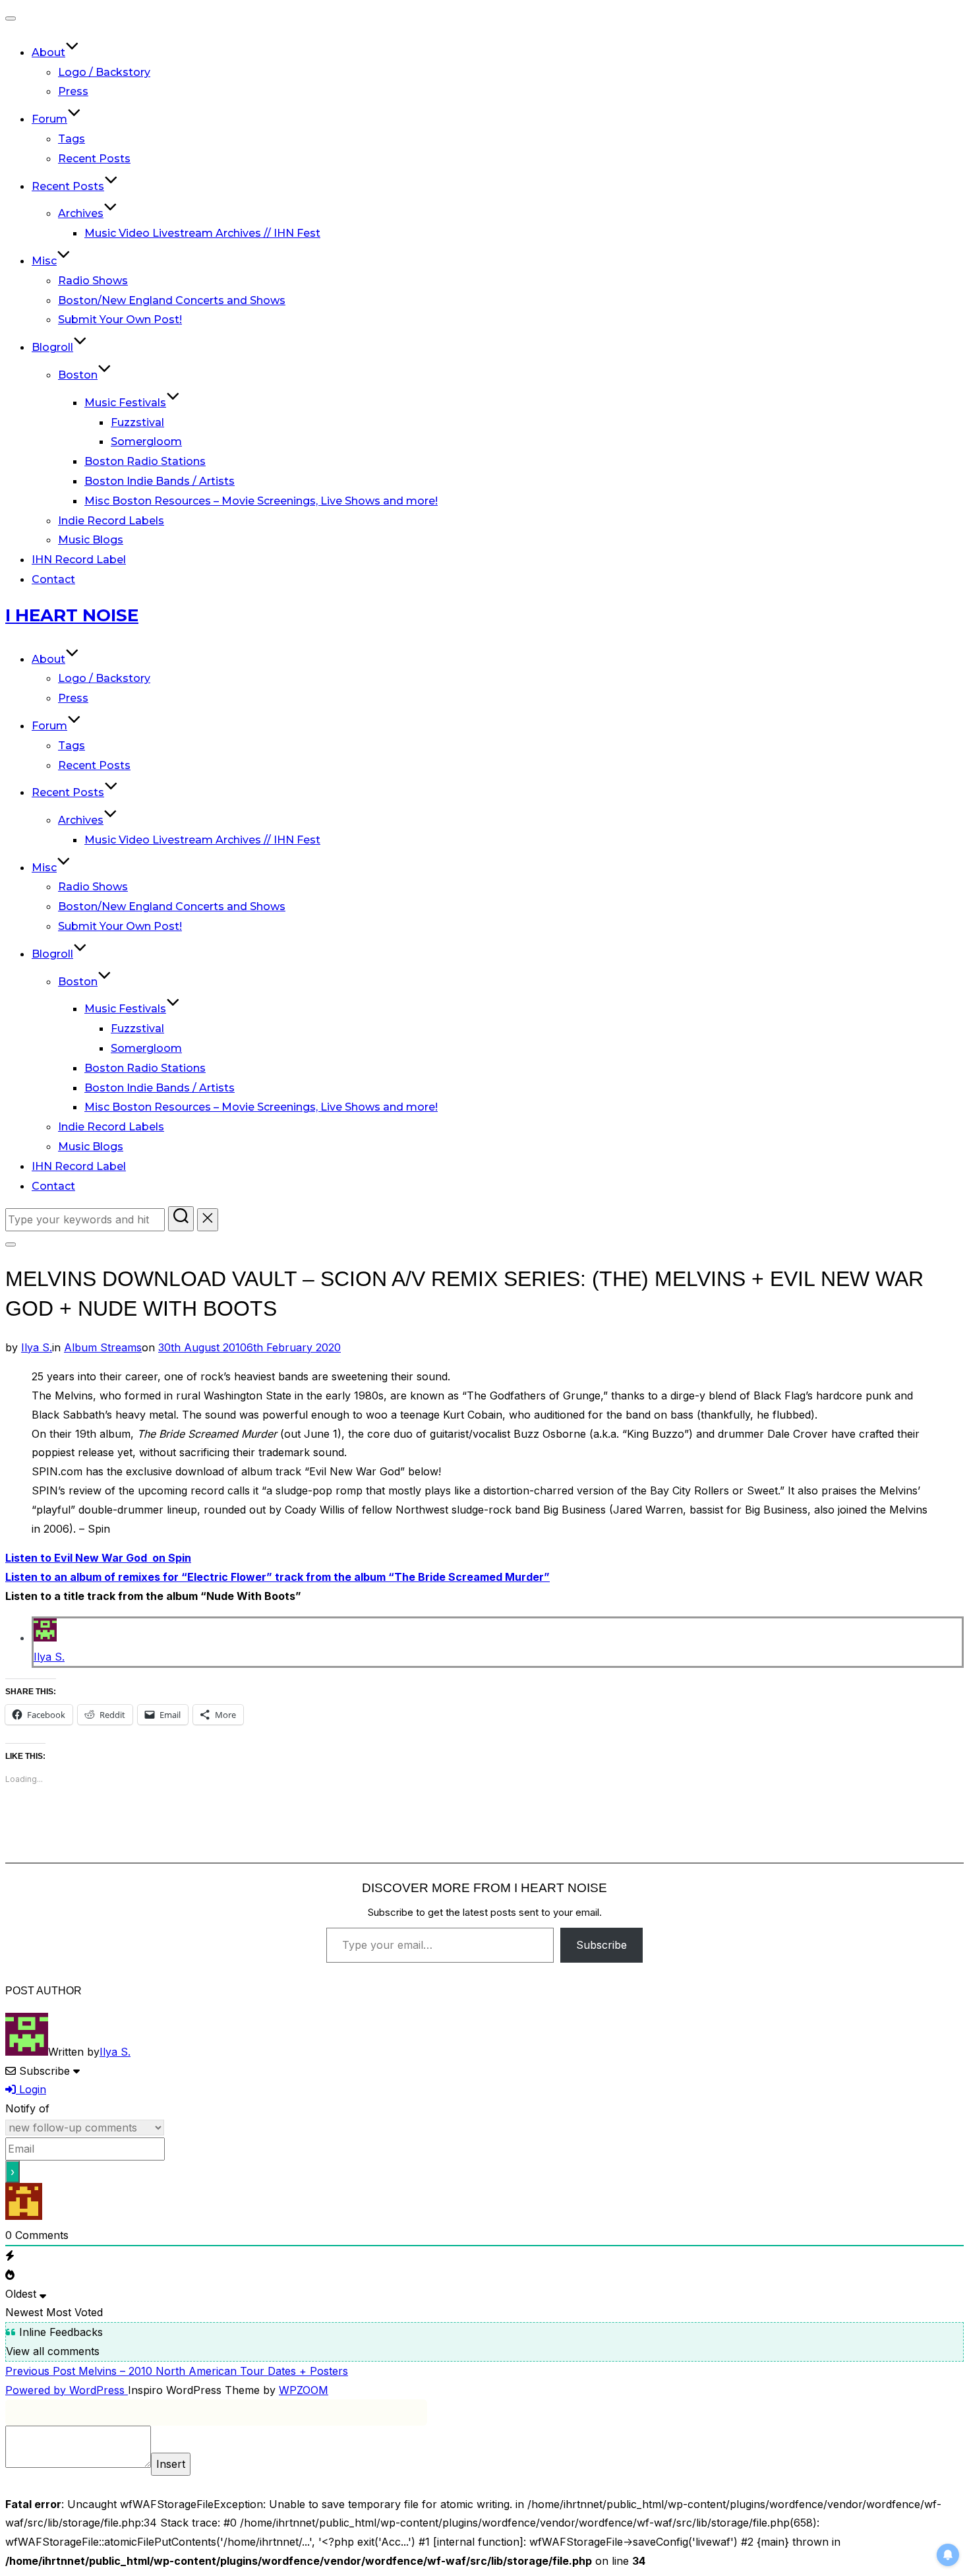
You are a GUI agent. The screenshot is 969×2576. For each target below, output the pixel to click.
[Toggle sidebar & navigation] (11, 1244)
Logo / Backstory (104, 72)
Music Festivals (125, 403)
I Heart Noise (72, 615)
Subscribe (602, 1945)
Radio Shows (93, 281)
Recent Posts (94, 159)
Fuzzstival (137, 422)
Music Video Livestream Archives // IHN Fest (202, 233)
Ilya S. (37, 1347)
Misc (44, 261)
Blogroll (52, 347)
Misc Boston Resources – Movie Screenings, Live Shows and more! (261, 501)
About (48, 52)
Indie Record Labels (111, 521)
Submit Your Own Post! (120, 320)
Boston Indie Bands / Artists (160, 481)
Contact (53, 579)
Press (73, 91)
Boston (78, 375)
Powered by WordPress (67, 2390)
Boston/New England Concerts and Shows (172, 300)
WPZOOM (304, 2390)
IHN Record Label (79, 560)
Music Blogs (91, 540)
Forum (49, 119)
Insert (171, 2464)
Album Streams (103, 1347)
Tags (72, 139)
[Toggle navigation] (11, 18)
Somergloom (146, 442)
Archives (81, 213)
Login (31, 2089)
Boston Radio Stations (145, 461)
